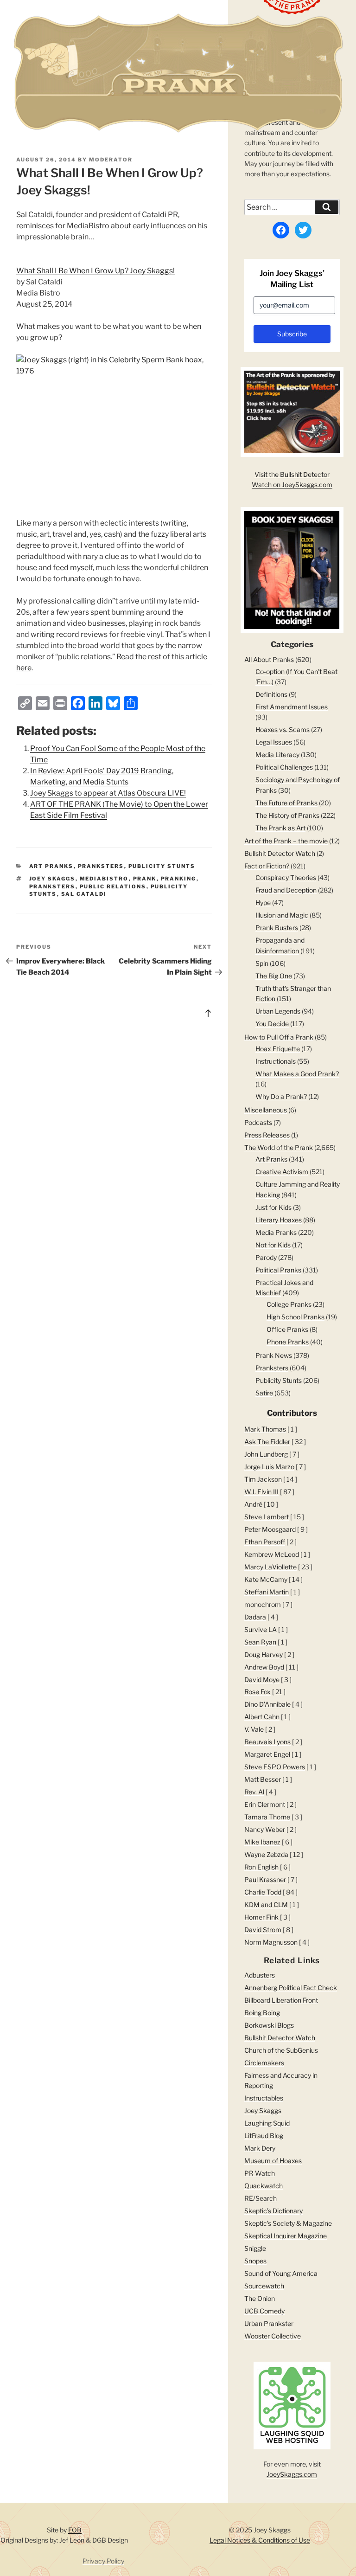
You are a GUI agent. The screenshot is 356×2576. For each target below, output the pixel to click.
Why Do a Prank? (281, 1096)
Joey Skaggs (52, 879)
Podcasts (258, 1122)
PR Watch (260, 2173)
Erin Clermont (265, 1804)
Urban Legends (278, 1011)
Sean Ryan (260, 1642)
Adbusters (260, 1975)
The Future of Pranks (286, 803)
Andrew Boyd (264, 1667)
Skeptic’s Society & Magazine (288, 2223)
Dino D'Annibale (267, 1704)
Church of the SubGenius (281, 2050)
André (253, 1504)
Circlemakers (264, 2063)
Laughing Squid (267, 2123)
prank (145, 879)
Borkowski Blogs (269, 2025)
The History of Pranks (287, 815)
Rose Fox (257, 1692)
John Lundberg (266, 1454)
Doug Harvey (264, 1654)
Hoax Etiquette (278, 1049)
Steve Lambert (267, 1517)
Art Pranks (51, 866)
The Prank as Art (280, 828)
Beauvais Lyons (267, 1742)
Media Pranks (276, 1232)
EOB (75, 2530)
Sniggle (255, 2248)
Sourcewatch (264, 2286)
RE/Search (261, 2198)
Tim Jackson (263, 1479)
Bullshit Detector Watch (280, 853)
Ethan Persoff (265, 1542)
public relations (113, 887)
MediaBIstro (104, 879)
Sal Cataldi (84, 894)
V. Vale (254, 1729)
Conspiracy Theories (286, 877)
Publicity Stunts (162, 866)
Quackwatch (264, 2186)
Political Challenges (284, 767)
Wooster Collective (273, 2336)
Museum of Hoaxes (273, 2161)
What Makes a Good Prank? (297, 1074)
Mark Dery (260, 2148)
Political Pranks (278, 1270)
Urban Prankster (269, 2323)
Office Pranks (287, 1329)
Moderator (111, 160)
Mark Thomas (265, 1429)
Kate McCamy (266, 1579)
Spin (262, 963)
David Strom (263, 1930)
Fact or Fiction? (267, 866)
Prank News (274, 1355)
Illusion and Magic (282, 915)
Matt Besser (263, 1779)
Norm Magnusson (271, 1942)
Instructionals (276, 1061)
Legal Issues (274, 742)
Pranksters (101, 866)
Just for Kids (273, 1207)
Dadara (255, 1617)
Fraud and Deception (286, 890)
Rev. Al (254, 1792)
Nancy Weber (265, 1829)
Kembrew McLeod (272, 1554)
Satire (264, 1393)
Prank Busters (277, 928)
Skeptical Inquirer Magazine (286, 2236)
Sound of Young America (281, 2273)
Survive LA (261, 1629)
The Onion (260, 2298)
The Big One (274, 976)
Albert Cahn (262, 1717)
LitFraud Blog (264, 2136)
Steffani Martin (267, 1592)
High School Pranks (296, 1317)
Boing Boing (262, 2013)
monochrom (263, 1604)
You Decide (272, 1024)
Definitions (271, 694)
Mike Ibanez (262, 1842)
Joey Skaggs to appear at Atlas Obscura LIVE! (108, 793)
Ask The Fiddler (267, 1442)
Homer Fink (261, 1917)
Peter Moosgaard (270, 1529)
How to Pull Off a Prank (279, 1037)
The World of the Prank (279, 1147)
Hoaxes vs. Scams (283, 729)
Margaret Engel (267, 1754)
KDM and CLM (266, 1905)
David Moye (262, 1680)
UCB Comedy (264, 2311)
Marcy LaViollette (270, 1567)
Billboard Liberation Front (281, 2000)
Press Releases (267, 1135)
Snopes (255, 2261)
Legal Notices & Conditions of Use (260, 2540)
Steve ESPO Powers (275, 1767)
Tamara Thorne (267, 1817)
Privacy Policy (103, 2561)
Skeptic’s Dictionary (273, 2211)
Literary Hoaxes (279, 1220)
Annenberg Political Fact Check (291, 1988)
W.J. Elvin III (261, 1492)
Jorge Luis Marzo (269, 1467)
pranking (179, 879)
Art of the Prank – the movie (286, 841)
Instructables (264, 2098)
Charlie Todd (263, 1892)
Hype (263, 903)
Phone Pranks (288, 1342)
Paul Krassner (265, 1879)
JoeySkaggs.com (292, 2474)
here (24, 668)
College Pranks (289, 1304)
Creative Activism (282, 1172)
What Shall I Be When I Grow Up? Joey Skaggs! (95, 271)
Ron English (261, 1867)
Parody (266, 1257)
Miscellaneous (266, 1110)
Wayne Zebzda (266, 1854)
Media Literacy (277, 755)
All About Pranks (269, 659)
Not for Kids (273, 1245)
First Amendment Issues (292, 707)
